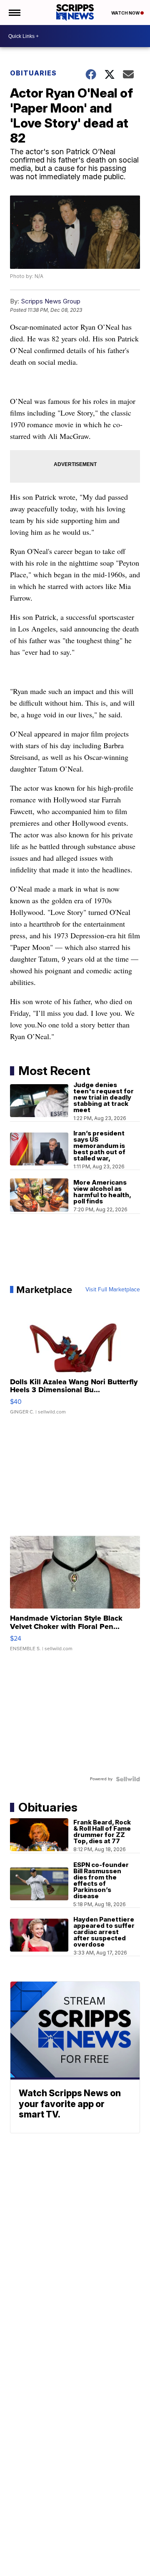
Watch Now (126, 13)
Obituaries (33, 73)
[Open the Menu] (14, 13)
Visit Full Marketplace (113, 1290)
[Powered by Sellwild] (128, 1779)
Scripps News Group (51, 301)
